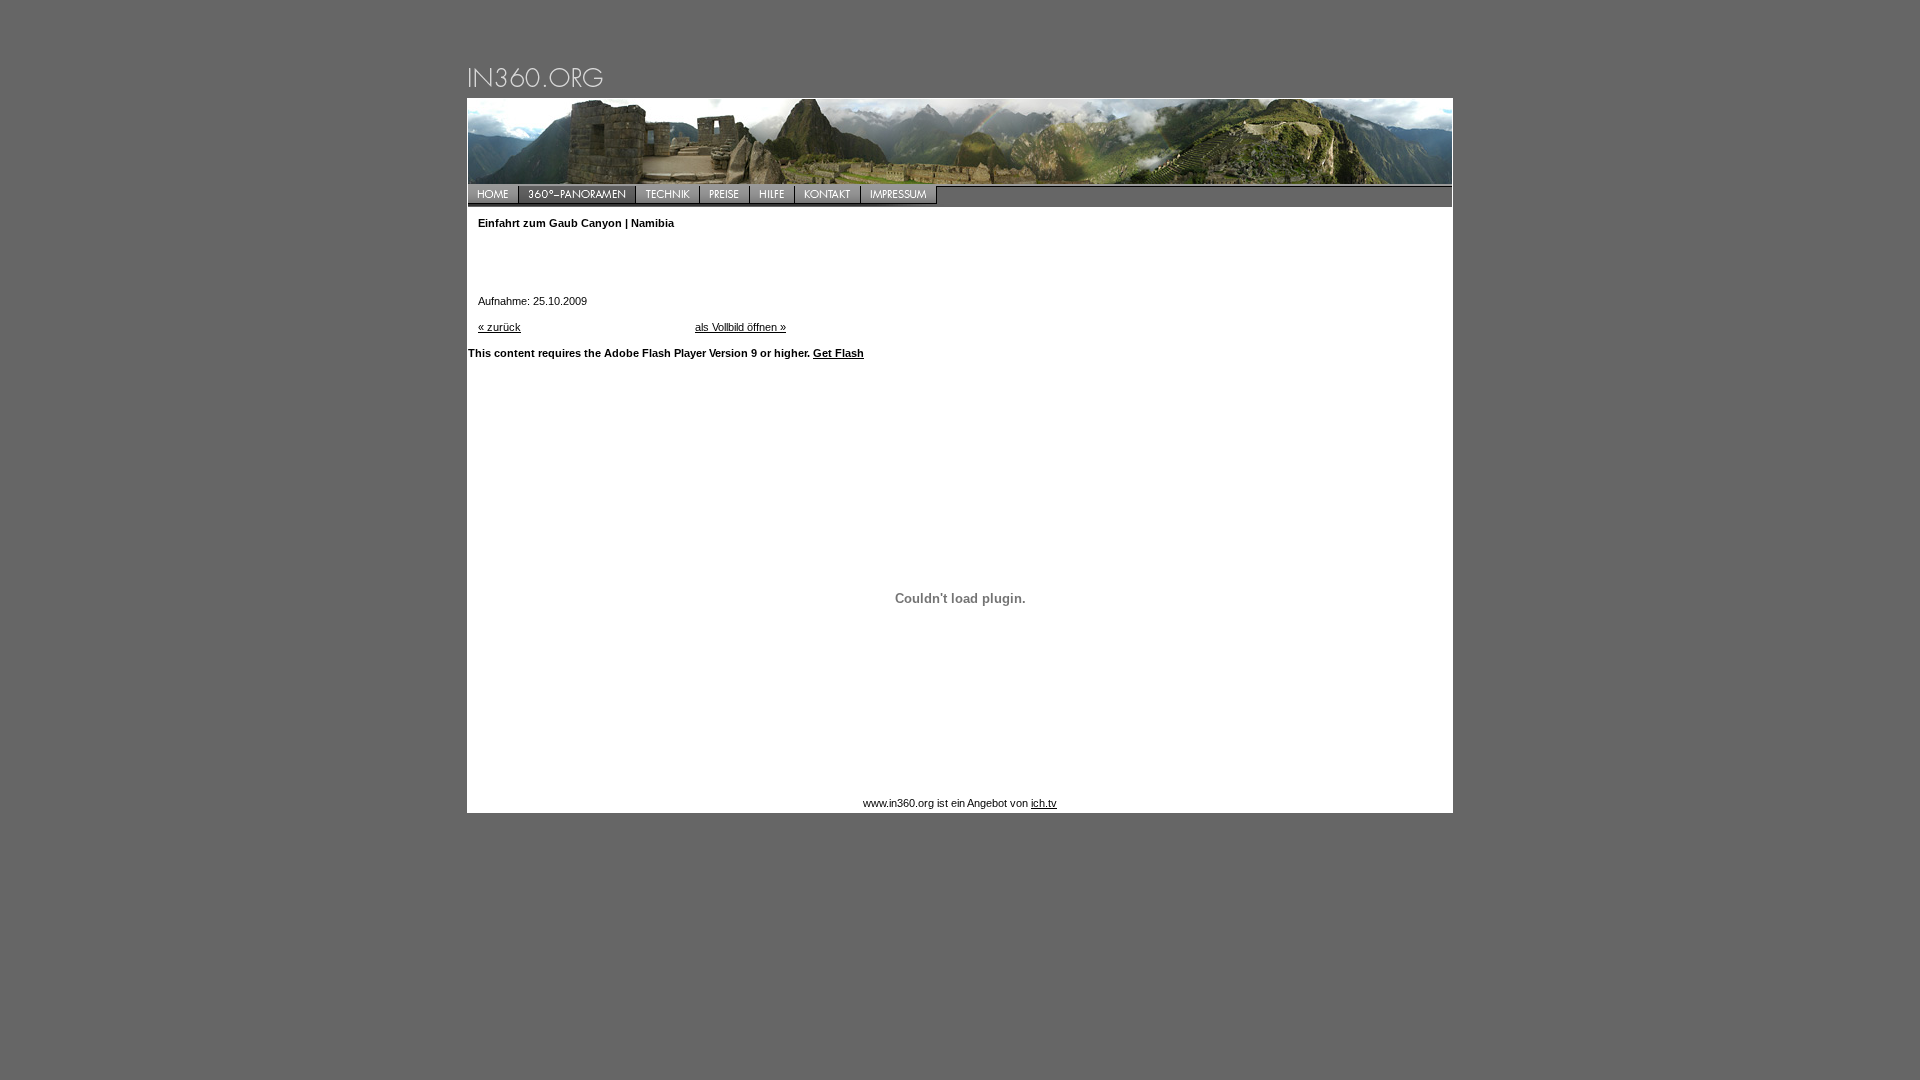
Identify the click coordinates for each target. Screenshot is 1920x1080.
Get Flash (838, 353)
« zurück (499, 327)
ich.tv (1044, 803)
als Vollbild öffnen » (740, 327)
